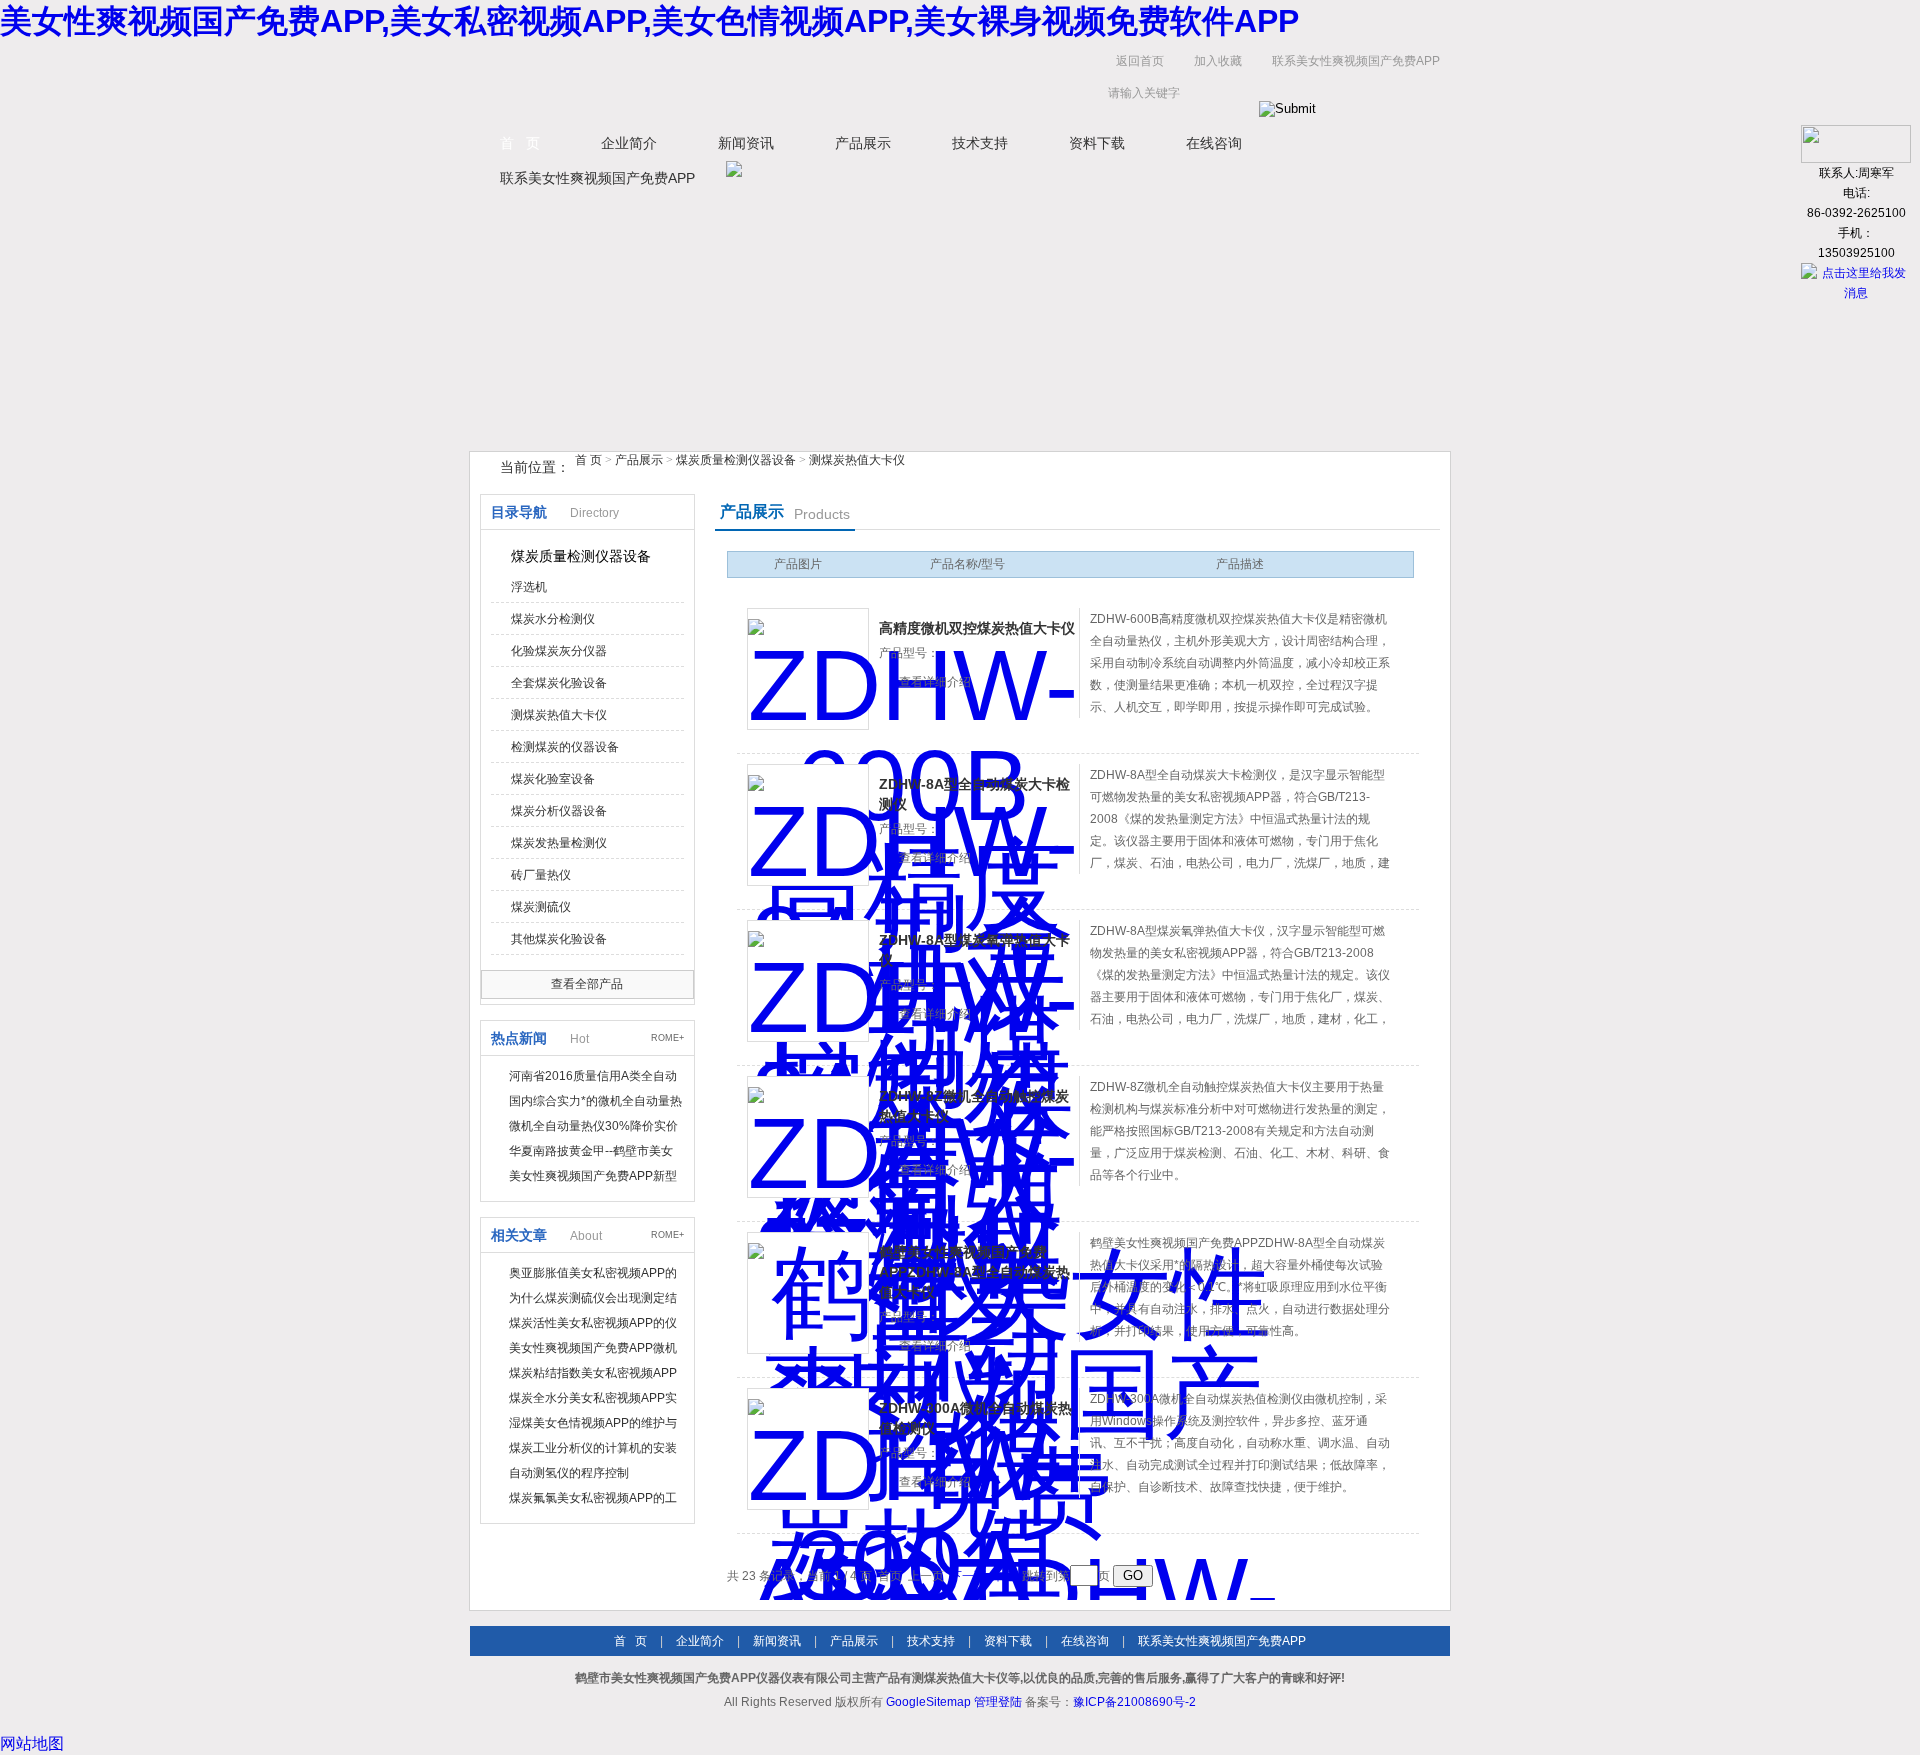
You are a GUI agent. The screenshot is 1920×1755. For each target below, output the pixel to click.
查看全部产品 (587, 984)
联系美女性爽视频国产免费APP (1356, 61)
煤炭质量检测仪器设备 (736, 460)
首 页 (520, 143)
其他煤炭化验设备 (559, 939)
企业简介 (629, 143)
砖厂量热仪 (541, 875)
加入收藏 (1218, 61)
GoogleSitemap (928, 1702)
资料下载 (1097, 143)
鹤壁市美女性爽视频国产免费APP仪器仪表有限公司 (670, 81)
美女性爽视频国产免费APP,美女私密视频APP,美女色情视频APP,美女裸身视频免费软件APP (649, 21)
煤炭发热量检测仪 (559, 843)
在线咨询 (1214, 143)
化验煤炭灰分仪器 (559, 651)
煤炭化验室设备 (553, 779)
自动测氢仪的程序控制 (569, 1473)
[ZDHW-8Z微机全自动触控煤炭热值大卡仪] (808, 1137)
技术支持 (980, 143)
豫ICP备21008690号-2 (1134, 1702)
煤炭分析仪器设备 (559, 811)
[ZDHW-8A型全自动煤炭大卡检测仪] (808, 825)
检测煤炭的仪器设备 (565, 747)
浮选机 (529, 587)
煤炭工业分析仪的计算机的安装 (593, 1448)
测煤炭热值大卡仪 (857, 460)
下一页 (968, 1576)
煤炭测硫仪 (541, 907)
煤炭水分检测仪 (553, 619)
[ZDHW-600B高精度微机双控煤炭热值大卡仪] (808, 669)
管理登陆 (998, 1702)
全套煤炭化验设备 (559, 683)
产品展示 (863, 143)
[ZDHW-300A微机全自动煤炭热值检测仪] (808, 1449)
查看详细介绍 (935, 682)
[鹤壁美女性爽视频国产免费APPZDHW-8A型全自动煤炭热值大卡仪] (808, 1293)
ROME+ (667, 1038)
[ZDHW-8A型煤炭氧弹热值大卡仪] (808, 981)
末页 (1004, 1576)
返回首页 (1140, 61)
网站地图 (32, 1743)
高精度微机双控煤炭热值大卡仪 (977, 628)
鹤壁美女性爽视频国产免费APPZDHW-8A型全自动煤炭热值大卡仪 (974, 1272)
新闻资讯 (746, 143)
